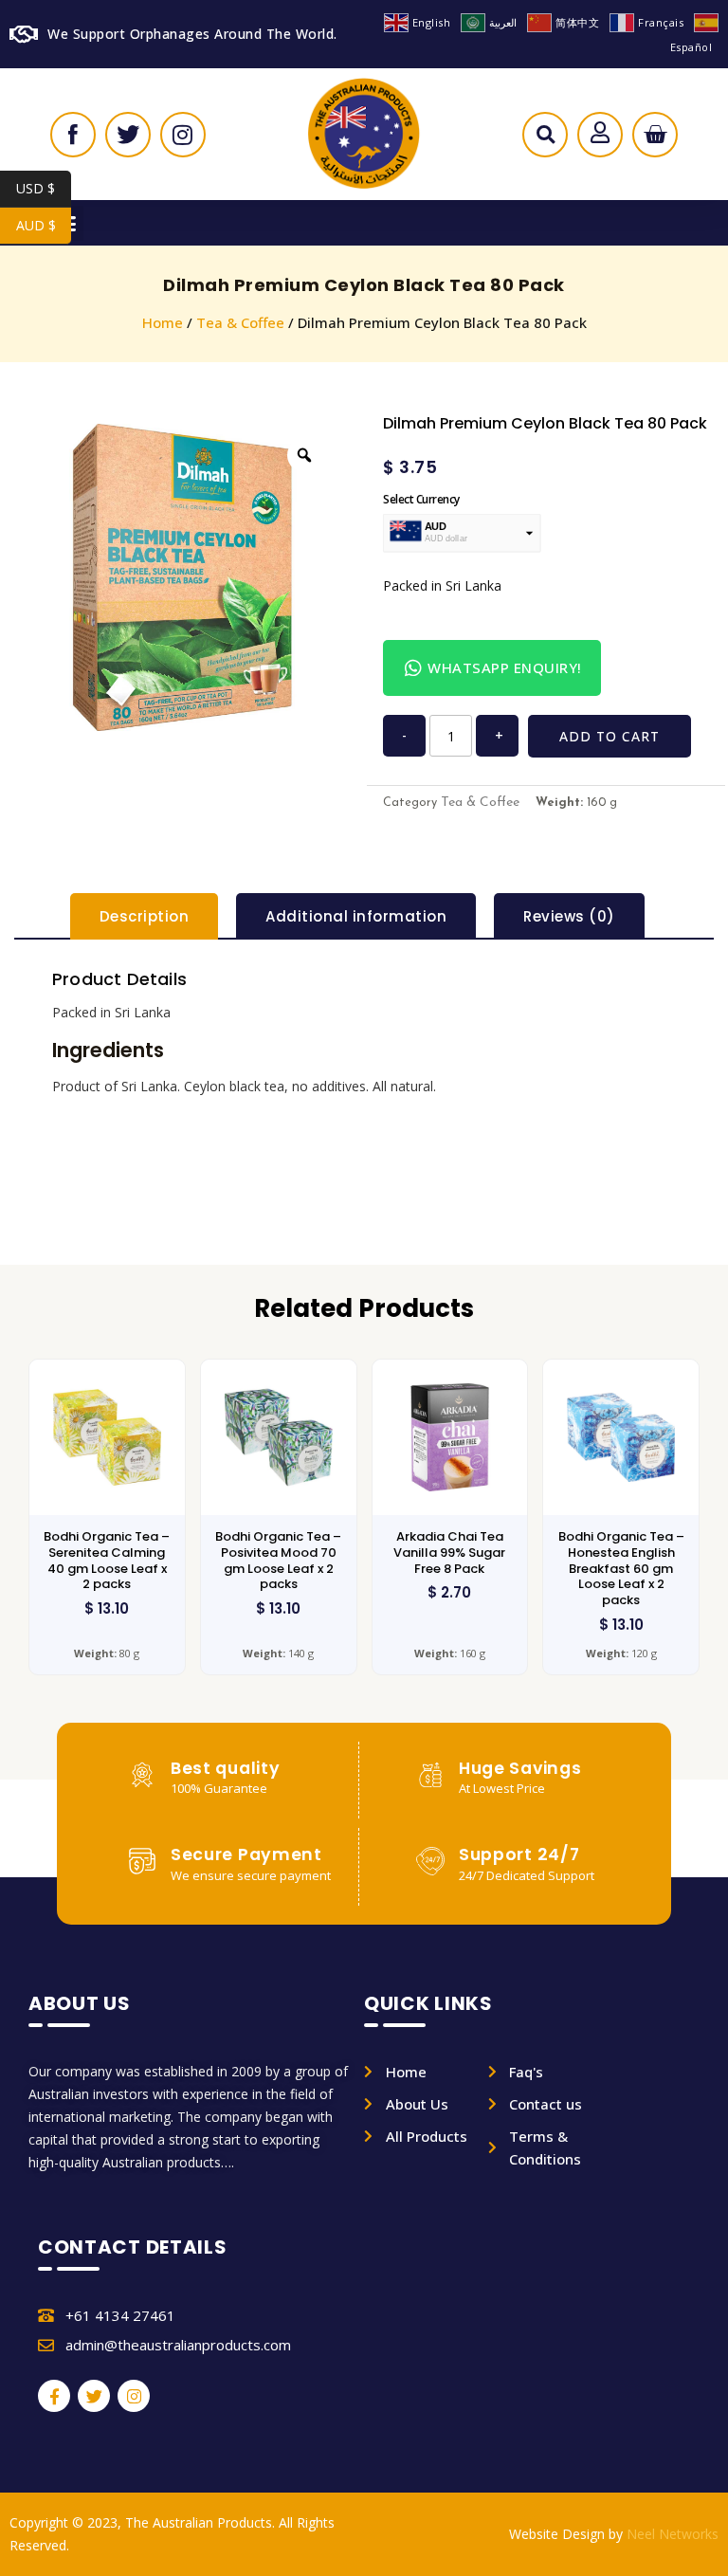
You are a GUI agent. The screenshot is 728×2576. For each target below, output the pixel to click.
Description (145, 916)
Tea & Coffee (240, 322)
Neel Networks (673, 2534)
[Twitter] (94, 2396)
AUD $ (44, 225)
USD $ (44, 188)
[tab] (145, 916)
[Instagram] (134, 2396)
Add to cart (610, 736)
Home (163, 322)
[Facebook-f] (54, 2396)
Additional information (356, 916)
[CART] (655, 135)
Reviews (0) (569, 916)
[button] (546, 139)
